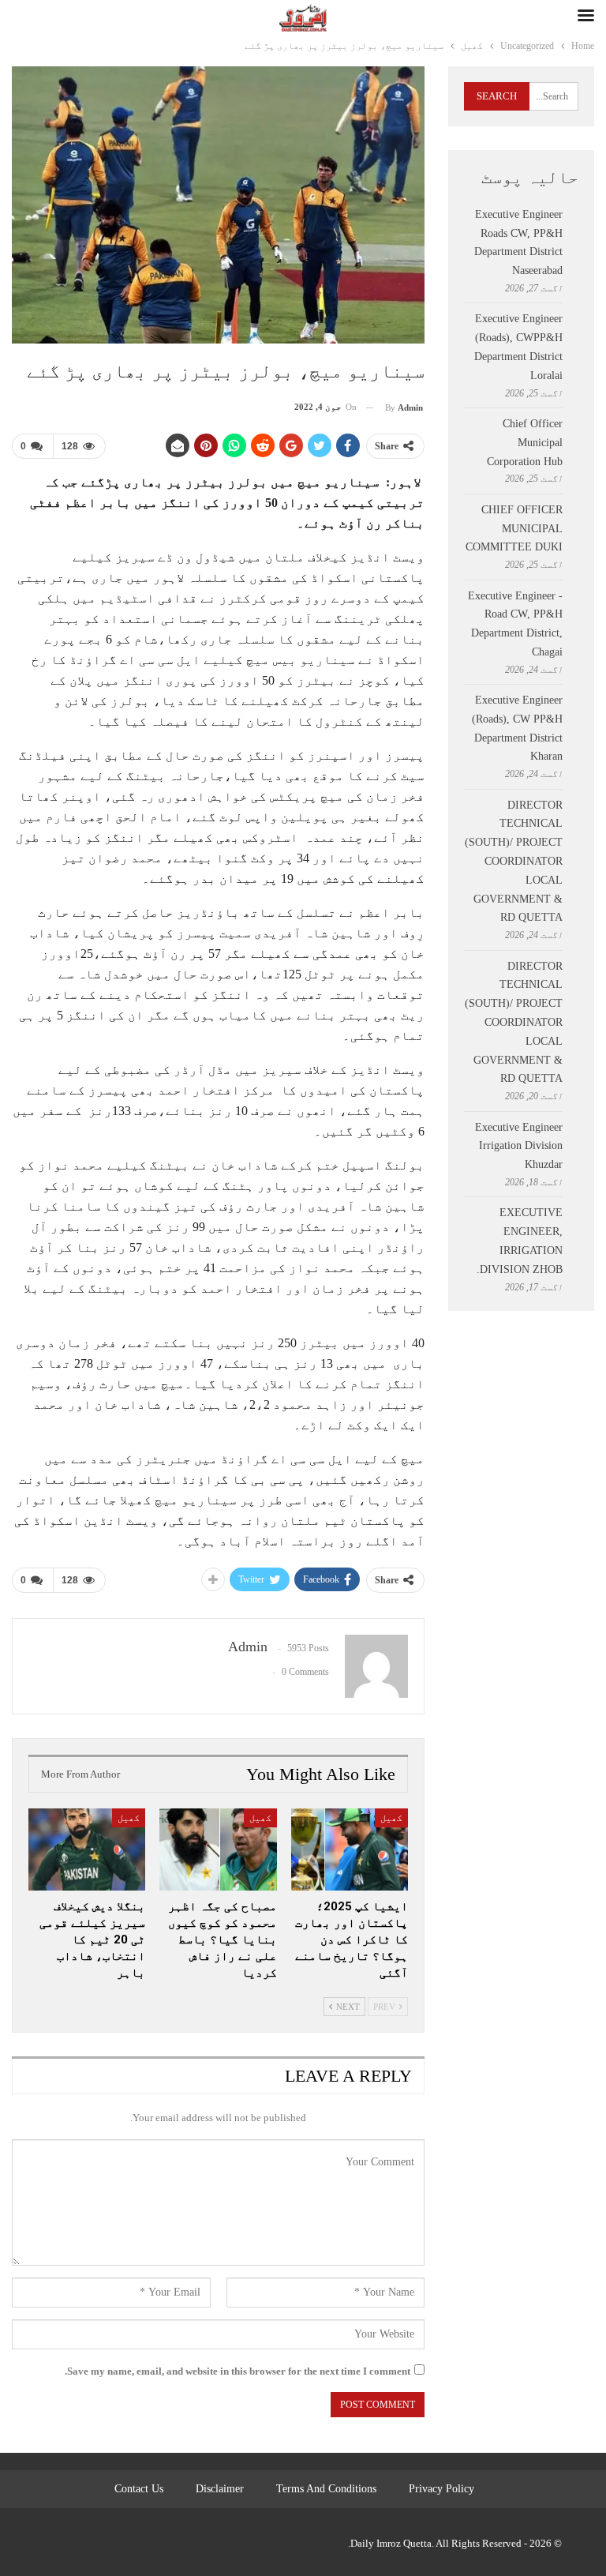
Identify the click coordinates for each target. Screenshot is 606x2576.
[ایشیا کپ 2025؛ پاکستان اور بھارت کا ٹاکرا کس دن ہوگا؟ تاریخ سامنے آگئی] (350, 1849)
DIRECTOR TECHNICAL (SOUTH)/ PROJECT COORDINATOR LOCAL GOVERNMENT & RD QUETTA (514, 862)
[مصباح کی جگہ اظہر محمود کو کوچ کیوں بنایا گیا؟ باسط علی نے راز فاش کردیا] (218, 1849)
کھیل (391, 1818)
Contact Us (139, 2489)
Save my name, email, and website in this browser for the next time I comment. (238, 2371)
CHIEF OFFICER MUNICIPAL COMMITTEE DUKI (514, 529)
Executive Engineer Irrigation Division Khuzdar (519, 1146)
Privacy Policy (441, 2489)
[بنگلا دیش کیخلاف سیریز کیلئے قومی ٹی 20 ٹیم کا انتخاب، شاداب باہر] (87, 1849)
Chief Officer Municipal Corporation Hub (525, 443)
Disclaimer (220, 2489)
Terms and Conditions (326, 2489)
